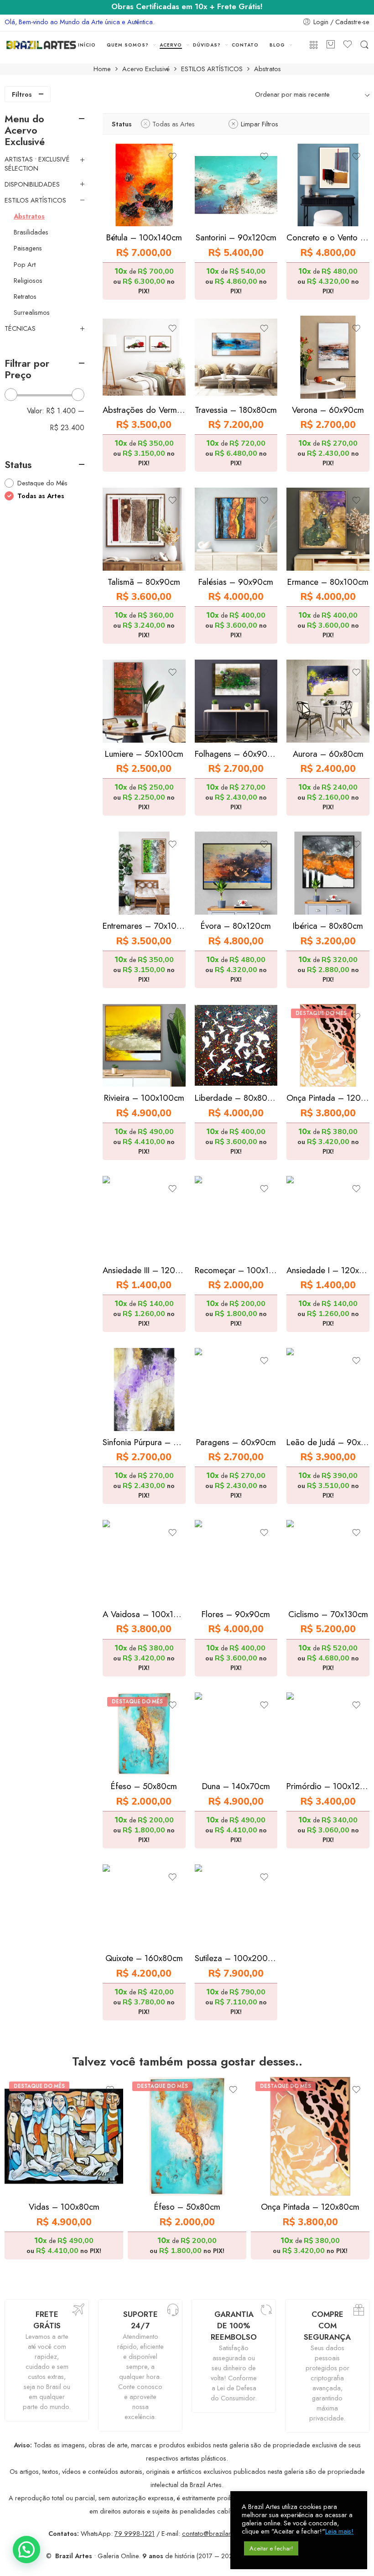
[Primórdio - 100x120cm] (328, 1734)
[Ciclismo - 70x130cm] (328, 1561)
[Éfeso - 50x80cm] (144, 1734)
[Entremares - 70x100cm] (144, 873)
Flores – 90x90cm (236, 1614)
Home (102, 69)
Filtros (22, 94)
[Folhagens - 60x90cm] (236, 701)
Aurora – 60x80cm (328, 754)
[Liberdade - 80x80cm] (236, 1046)
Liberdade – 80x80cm (236, 1098)
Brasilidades (31, 232)
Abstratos (29, 216)
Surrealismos (32, 312)
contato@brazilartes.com (218, 2533)
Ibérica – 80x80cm (328, 926)
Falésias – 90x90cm (236, 582)
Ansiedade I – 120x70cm (328, 1270)
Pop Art (25, 265)
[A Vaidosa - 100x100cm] (144, 1561)
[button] (26, 2550)
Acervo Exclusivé (146, 69)
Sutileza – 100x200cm (236, 1958)
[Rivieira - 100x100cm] (144, 1046)
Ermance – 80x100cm (328, 582)
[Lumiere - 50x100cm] (144, 701)
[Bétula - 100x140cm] (144, 185)
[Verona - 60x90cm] (328, 357)
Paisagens (28, 248)
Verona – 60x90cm (328, 410)
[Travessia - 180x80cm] (236, 357)
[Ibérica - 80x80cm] (328, 873)
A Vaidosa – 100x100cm (144, 1614)
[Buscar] (364, 45)
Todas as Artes (174, 124)
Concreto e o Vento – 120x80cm (328, 237)
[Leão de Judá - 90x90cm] (328, 1389)
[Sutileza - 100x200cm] (236, 1906)
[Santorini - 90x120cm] (236, 185)
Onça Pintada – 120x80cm (328, 1098)
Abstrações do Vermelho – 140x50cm (144, 410)
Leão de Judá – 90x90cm (328, 1442)
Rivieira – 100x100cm (144, 1098)
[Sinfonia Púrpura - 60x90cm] (144, 1389)
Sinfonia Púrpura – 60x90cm (144, 1442)
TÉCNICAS (20, 328)
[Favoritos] (172, 156)
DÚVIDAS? (207, 45)
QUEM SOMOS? (128, 45)
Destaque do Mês (42, 483)
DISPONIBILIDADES (32, 184)
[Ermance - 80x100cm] (328, 529)
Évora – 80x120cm (236, 926)
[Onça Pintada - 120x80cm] (328, 1046)
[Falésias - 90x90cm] (236, 529)
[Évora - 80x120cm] (236, 873)
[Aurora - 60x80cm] (328, 701)
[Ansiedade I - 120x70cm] (328, 1218)
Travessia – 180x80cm (236, 410)
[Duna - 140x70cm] (236, 1734)
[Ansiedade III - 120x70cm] (144, 1218)
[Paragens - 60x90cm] (236, 1389)
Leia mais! (339, 2531)
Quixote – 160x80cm (144, 1958)
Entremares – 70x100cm (144, 926)
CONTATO (245, 45)
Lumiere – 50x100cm (144, 754)
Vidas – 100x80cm (64, 2207)
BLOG (277, 45)
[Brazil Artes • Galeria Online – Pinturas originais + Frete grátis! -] (41, 45)
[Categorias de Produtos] (314, 45)
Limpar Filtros (260, 124)
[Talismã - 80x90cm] (144, 529)
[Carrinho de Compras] (331, 45)
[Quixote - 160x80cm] (144, 1906)
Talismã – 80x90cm (144, 582)
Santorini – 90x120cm (236, 237)
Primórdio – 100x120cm (328, 1786)
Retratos (25, 297)
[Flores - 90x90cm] (236, 1561)
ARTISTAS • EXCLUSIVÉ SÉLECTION (37, 164)
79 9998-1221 (135, 2533)
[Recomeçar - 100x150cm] (236, 1218)
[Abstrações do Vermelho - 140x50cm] (144, 357)
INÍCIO (87, 45)
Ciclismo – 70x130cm (328, 1614)
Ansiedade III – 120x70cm (144, 1270)
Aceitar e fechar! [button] (271, 2548)
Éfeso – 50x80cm (144, 1786)
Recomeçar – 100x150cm (236, 1270)
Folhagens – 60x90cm (236, 754)
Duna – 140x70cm (236, 1786)
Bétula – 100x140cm (144, 237)
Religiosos (28, 281)
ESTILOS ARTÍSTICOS (212, 69)
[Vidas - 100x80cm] (64, 2136)
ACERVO (171, 45)
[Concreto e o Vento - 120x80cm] (328, 185)
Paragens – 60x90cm (236, 1442)
